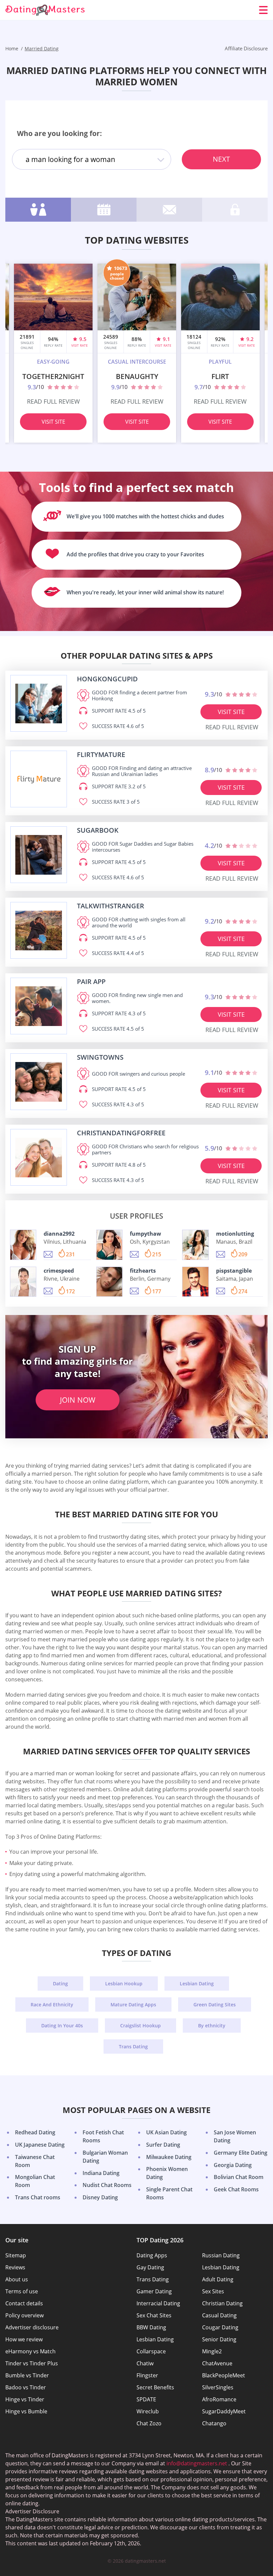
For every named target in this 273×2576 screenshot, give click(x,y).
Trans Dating (133, 2046)
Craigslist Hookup (140, 2025)
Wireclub (148, 2411)
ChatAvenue (217, 2363)
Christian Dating (222, 2303)
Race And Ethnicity (52, 2004)
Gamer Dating (154, 2291)
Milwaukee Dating (169, 2157)
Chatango (214, 2423)
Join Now (78, 1400)
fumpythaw (145, 1234)
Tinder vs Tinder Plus (32, 2363)
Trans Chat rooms (38, 2197)
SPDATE (146, 2399)
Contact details (24, 2303)
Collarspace (151, 2351)
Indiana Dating (101, 2173)
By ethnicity (212, 2025)
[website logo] (39, 703)
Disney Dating (100, 2197)
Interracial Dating (158, 2303)
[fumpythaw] (109, 1245)
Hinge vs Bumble (26, 2411)
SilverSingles (218, 2387)
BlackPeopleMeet (224, 2375)
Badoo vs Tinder (26, 2387)
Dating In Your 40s (62, 2025)
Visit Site (53, 422)
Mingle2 (212, 2351)
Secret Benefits (155, 2387)
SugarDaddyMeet (224, 2411)
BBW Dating (151, 2327)
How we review (24, 2339)
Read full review (53, 401)
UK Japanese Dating (40, 2145)
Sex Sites (213, 2291)
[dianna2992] (23, 1245)
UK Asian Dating (166, 2132)
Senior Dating (219, 2339)
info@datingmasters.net (197, 2463)
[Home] (45, 10)
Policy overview (24, 2315)
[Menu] (263, 10)
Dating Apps (152, 2255)
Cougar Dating (220, 2327)
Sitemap (16, 2255)
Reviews (15, 2267)
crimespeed (59, 1271)
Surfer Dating (163, 2145)
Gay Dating (150, 2267)
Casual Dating (219, 2315)
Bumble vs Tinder (27, 2375)
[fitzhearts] (109, 1282)
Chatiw (145, 2363)
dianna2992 (59, 1234)
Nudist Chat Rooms (107, 2185)
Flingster (147, 2375)
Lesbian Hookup (124, 1983)
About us (17, 2279)
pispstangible (234, 1271)
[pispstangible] (195, 1282)
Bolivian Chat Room (239, 2177)
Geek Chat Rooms (236, 2189)
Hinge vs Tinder (25, 2399)
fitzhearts (143, 1271)
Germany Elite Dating (241, 2153)
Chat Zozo (149, 2423)
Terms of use (22, 2291)
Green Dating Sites (215, 2004)
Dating (60, 1983)
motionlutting (235, 1234)
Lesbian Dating (197, 1983)
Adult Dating (218, 2279)
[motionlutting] (195, 1245)
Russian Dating (221, 2255)
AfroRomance (219, 2399)
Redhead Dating (35, 2132)
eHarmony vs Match (30, 2351)
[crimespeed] (23, 1282)
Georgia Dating (233, 2165)
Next (221, 159)
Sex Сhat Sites (154, 2315)
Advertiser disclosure (32, 2327)
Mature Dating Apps (133, 2004)
